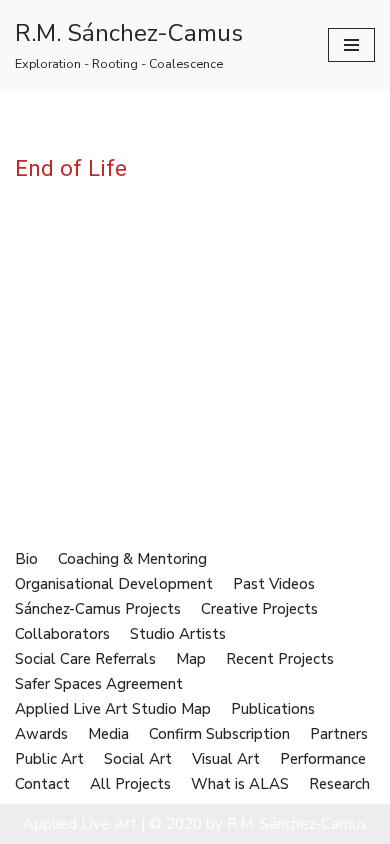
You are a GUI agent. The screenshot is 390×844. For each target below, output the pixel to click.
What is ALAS (240, 784)
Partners (339, 734)
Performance (323, 759)
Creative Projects (259, 609)
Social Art (138, 759)
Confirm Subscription (219, 734)
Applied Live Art (80, 824)
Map (191, 659)
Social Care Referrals (85, 659)
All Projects (130, 784)
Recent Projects (280, 659)
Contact (42, 784)
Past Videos (274, 584)
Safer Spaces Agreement (99, 684)
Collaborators (62, 634)
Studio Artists (178, 634)
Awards (41, 734)
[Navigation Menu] (351, 45)
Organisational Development (114, 584)
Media (108, 734)
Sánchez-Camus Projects (98, 609)
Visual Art (226, 759)
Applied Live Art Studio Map (113, 709)
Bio (26, 559)
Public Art (49, 759)
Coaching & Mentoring (132, 559)
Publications (273, 709)
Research (339, 784)
